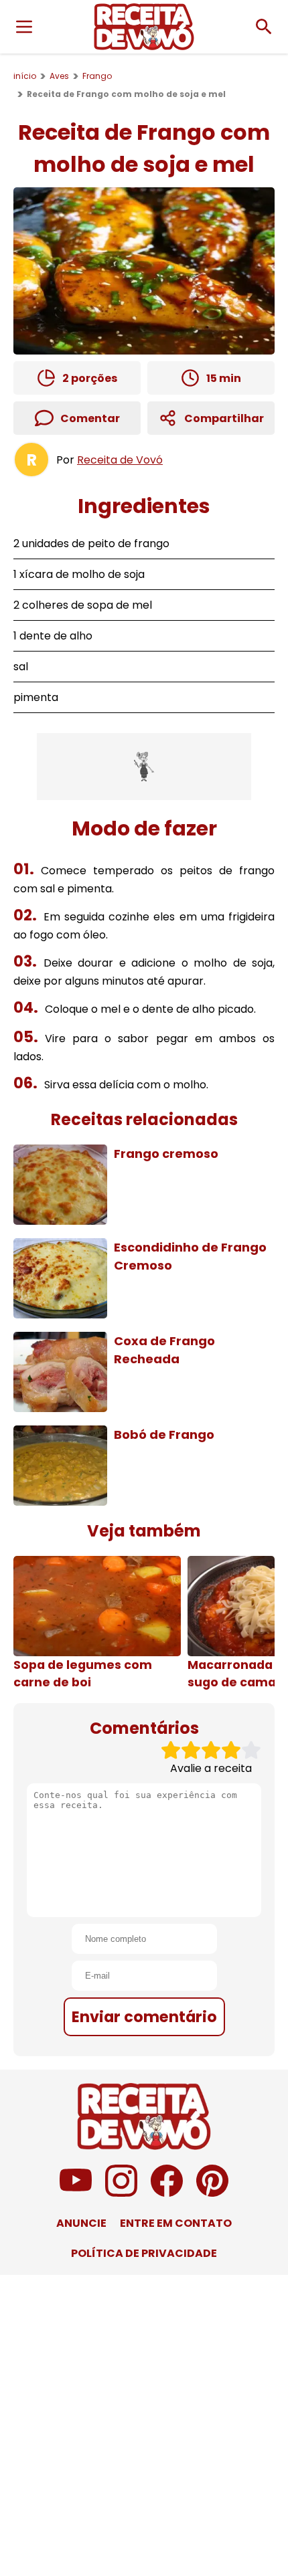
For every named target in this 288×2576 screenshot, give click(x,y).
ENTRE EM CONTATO (176, 2223)
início (25, 76)
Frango (97, 76)
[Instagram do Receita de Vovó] (121, 2193)
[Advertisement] (144, 767)
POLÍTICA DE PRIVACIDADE (144, 2253)
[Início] (144, 27)
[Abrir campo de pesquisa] (264, 27)
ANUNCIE (81, 2223)
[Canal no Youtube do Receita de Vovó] (76, 2193)
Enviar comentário (144, 2017)
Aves (59, 76)
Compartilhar (224, 418)
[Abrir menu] (24, 27)
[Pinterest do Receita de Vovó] (212, 2193)
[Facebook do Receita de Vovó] (167, 2193)
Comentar (90, 418)
